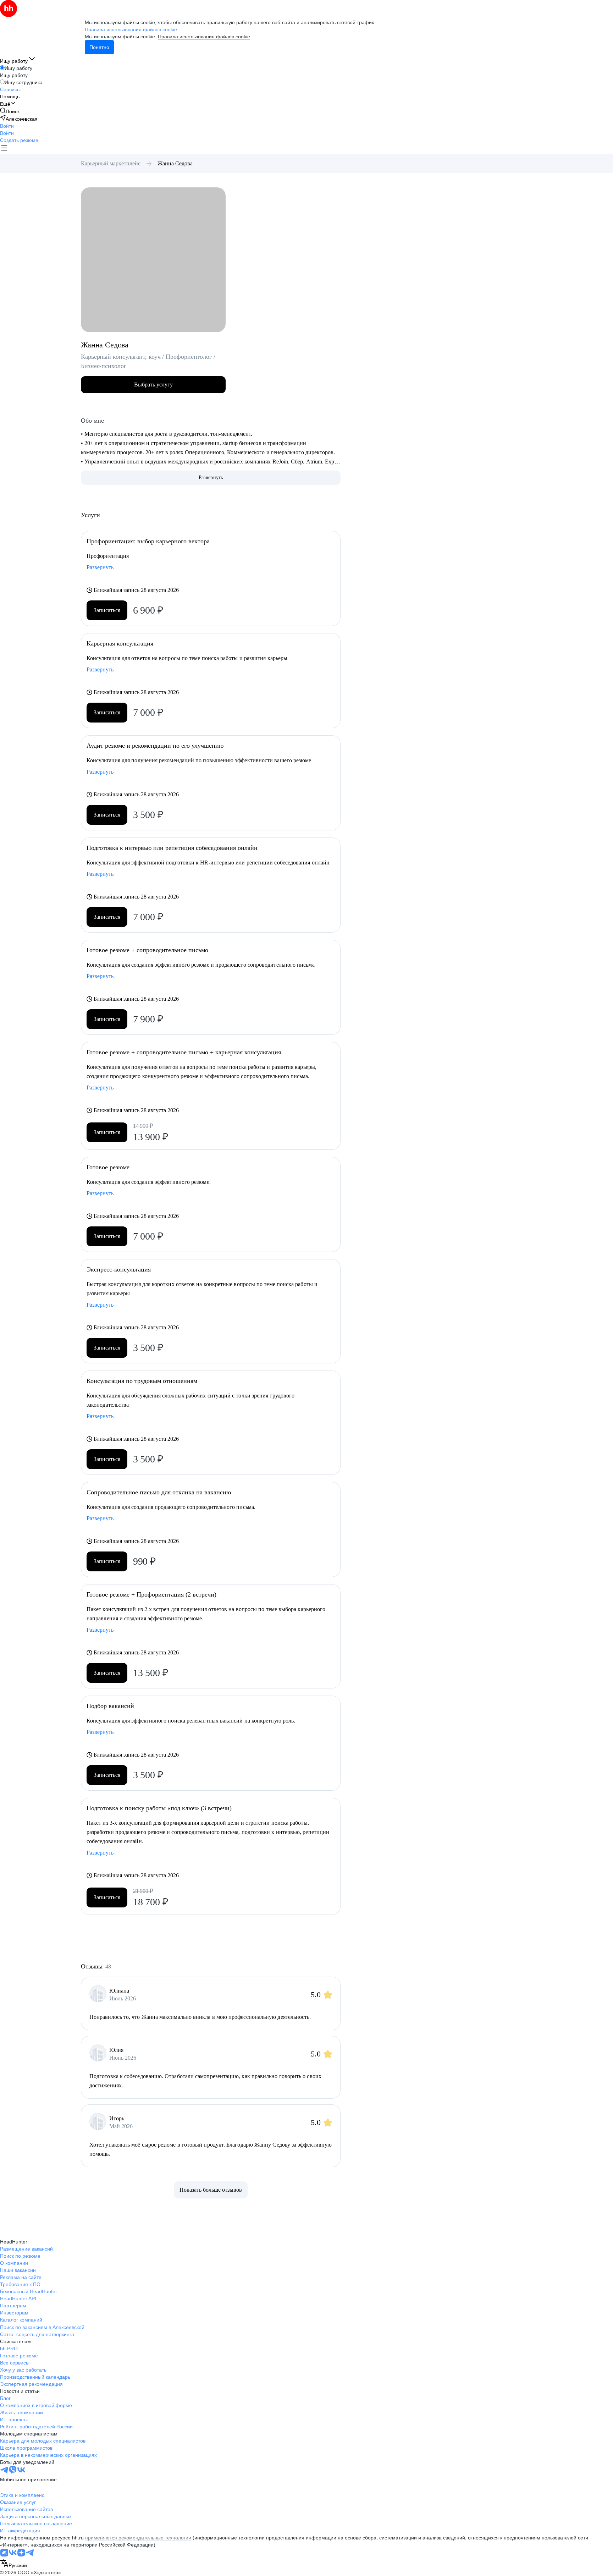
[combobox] (13, 2564)
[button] (7, 126)
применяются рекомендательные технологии (138, 2538)
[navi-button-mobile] (4, 149)
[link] (10, 111)
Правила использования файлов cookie (204, 37)
